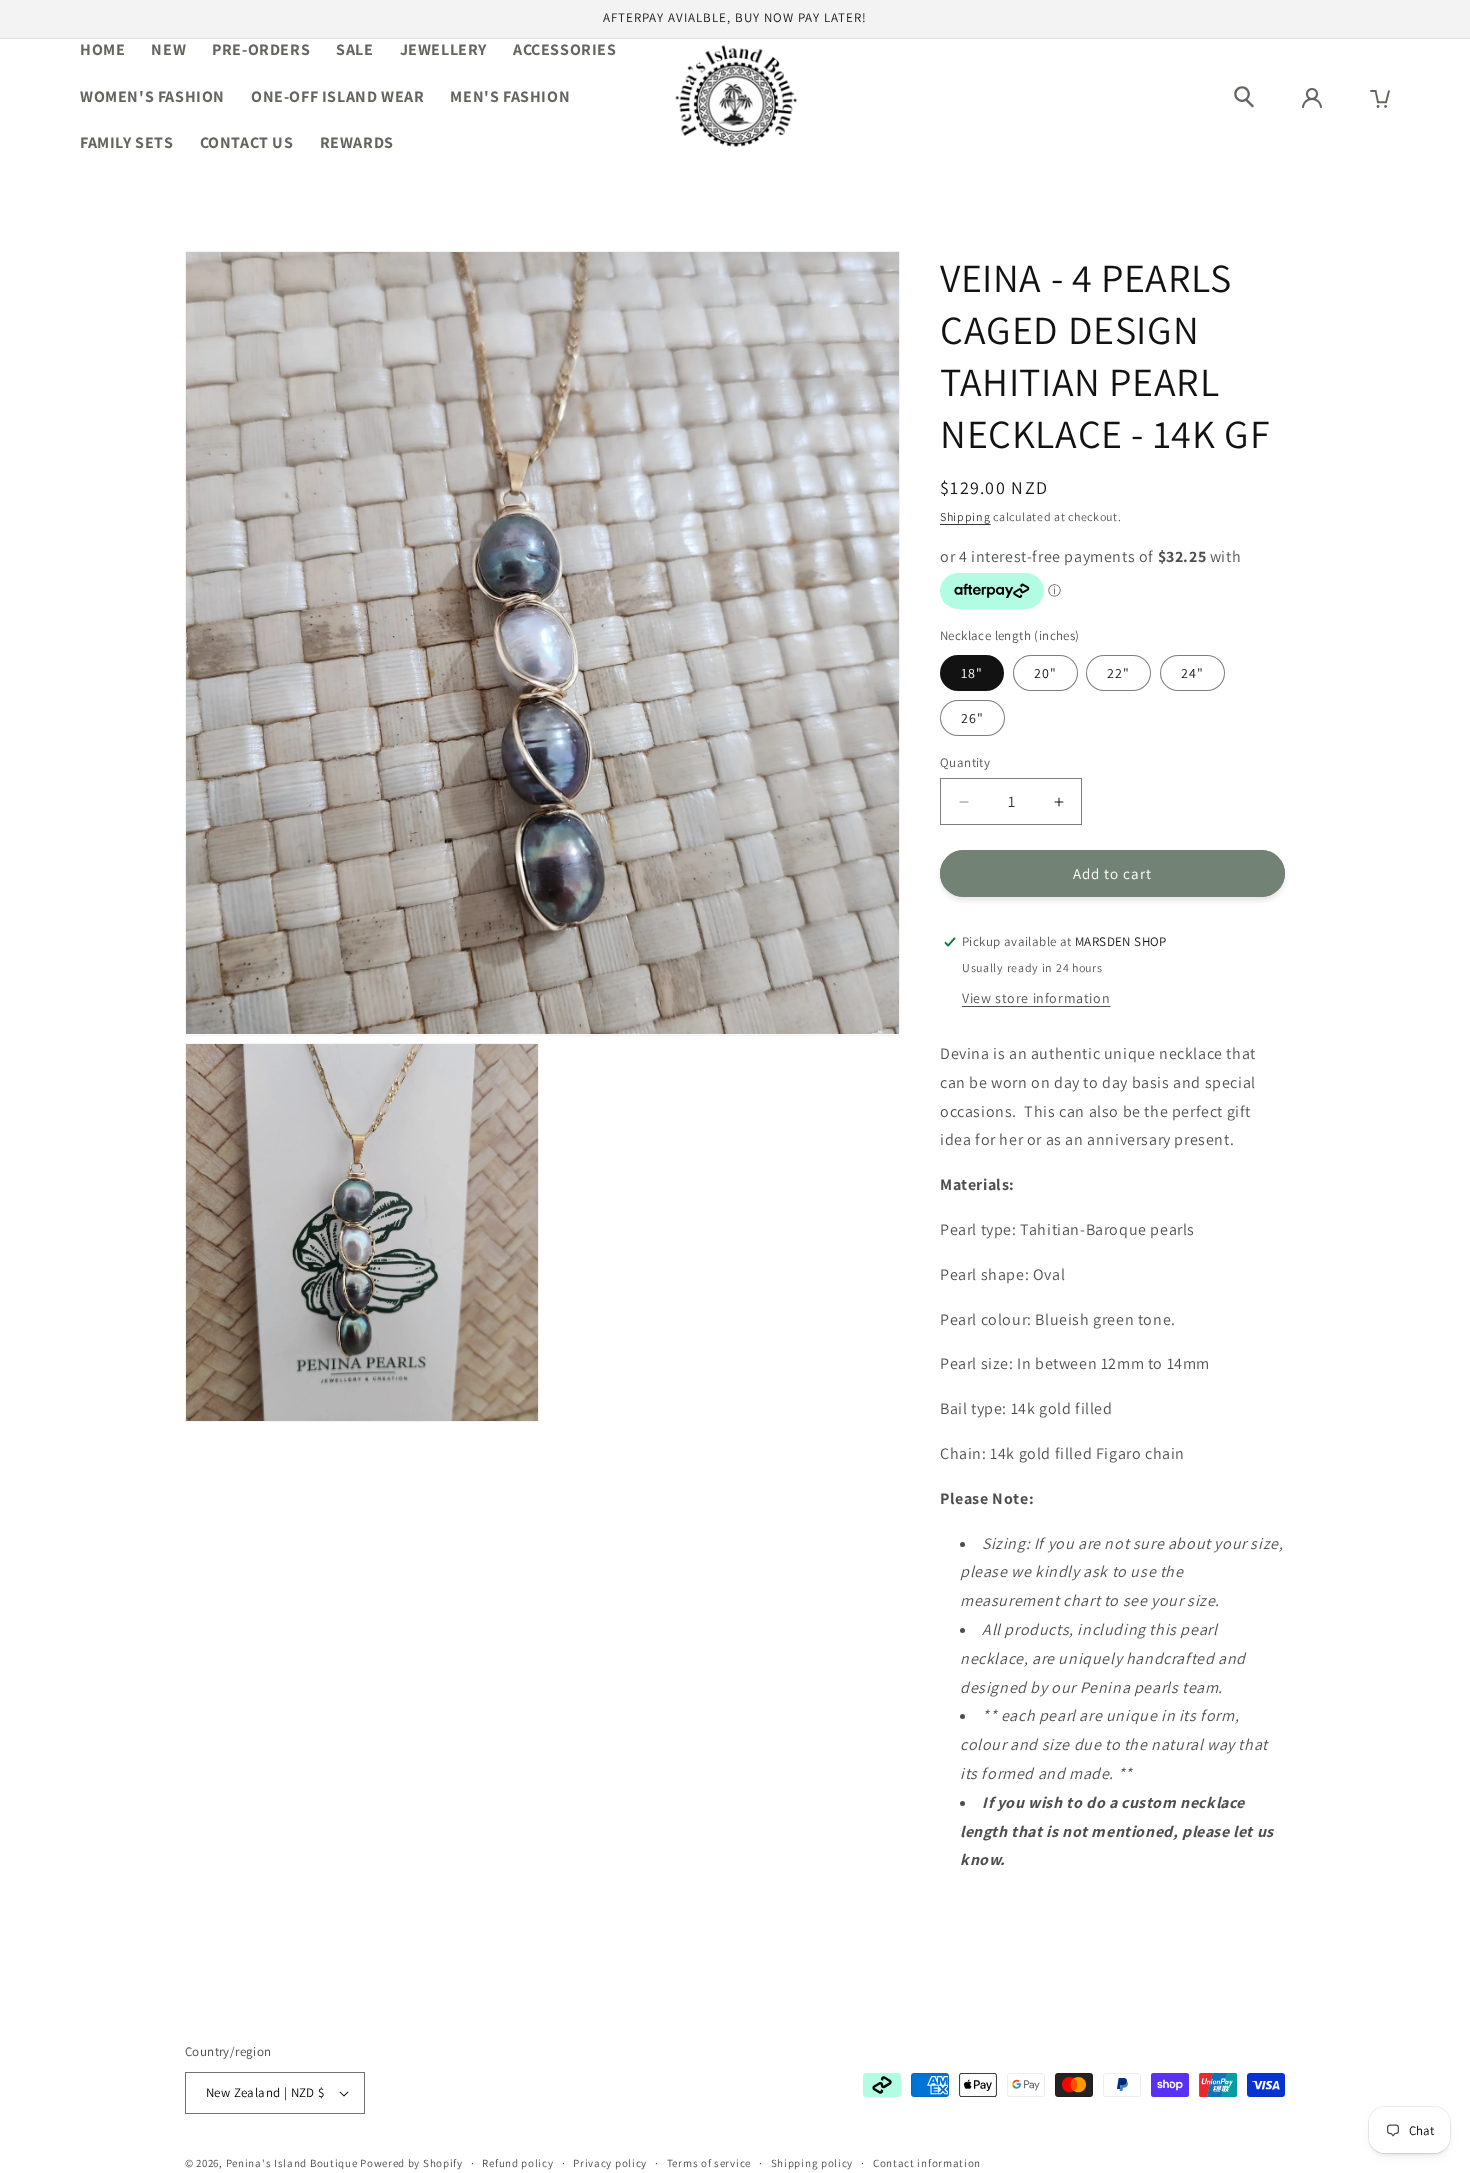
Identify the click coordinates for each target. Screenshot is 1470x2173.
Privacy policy (610, 2163)
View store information (1036, 998)
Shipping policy (812, 2163)
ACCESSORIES (565, 49)
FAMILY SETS (127, 142)
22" (1118, 673)
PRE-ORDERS (261, 49)
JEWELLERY (443, 49)
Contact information (927, 2163)
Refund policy (517, 2163)
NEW (168, 49)
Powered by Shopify (411, 2163)
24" (1192, 673)
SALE (354, 49)
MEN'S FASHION (510, 96)
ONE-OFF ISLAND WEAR (337, 96)
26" (972, 718)
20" (1045, 673)
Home (102, 49)
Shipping (965, 516)
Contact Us (247, 142)
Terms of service (709, 2163)
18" (972, 673)
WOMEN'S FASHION (152, 96)
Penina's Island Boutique (293, 2163)
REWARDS (357, 142)
